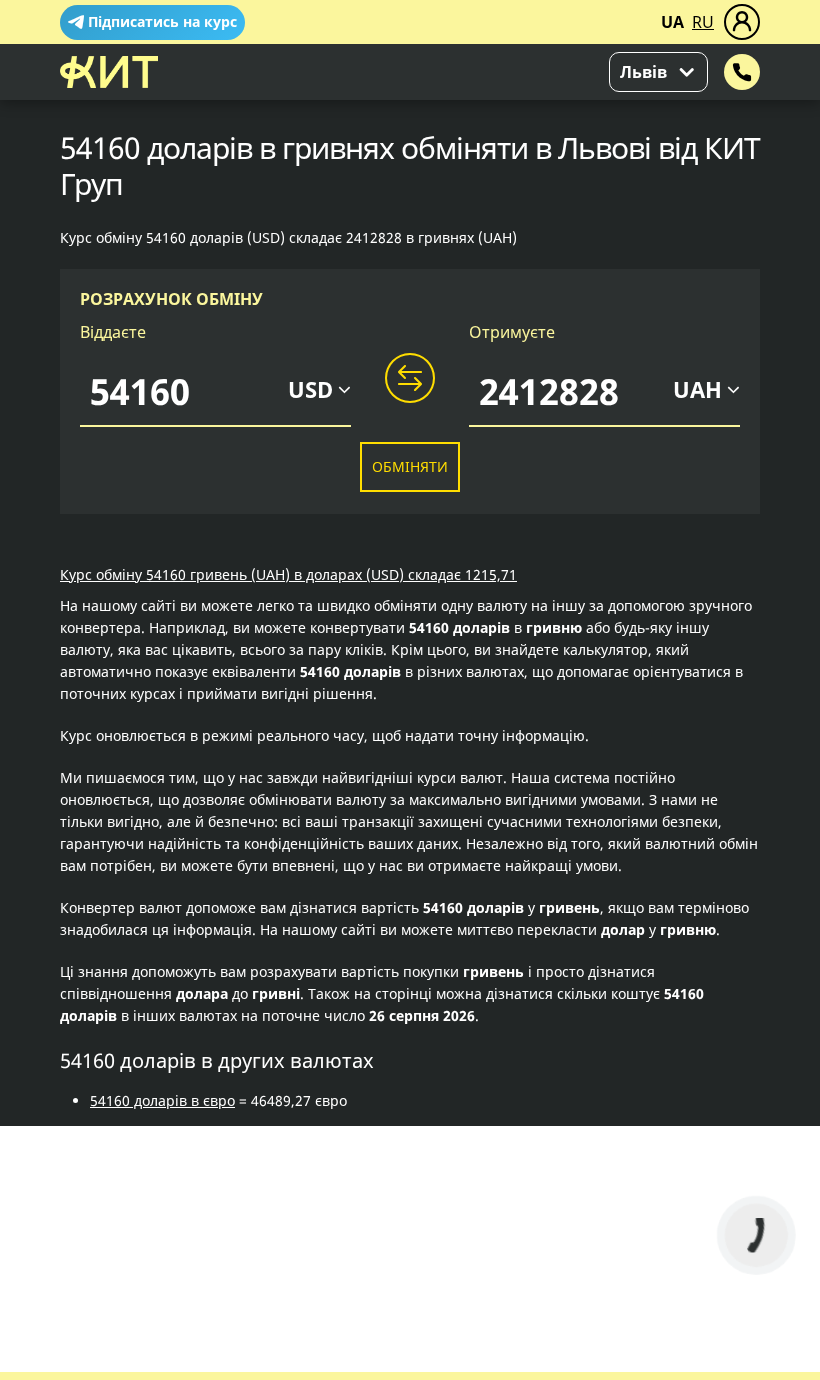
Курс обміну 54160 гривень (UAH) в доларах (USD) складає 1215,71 (288, 574)
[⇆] (410, 379)
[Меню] (742, 22)
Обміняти (410, 466)
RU (703, 22)
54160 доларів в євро (162, 1100)
